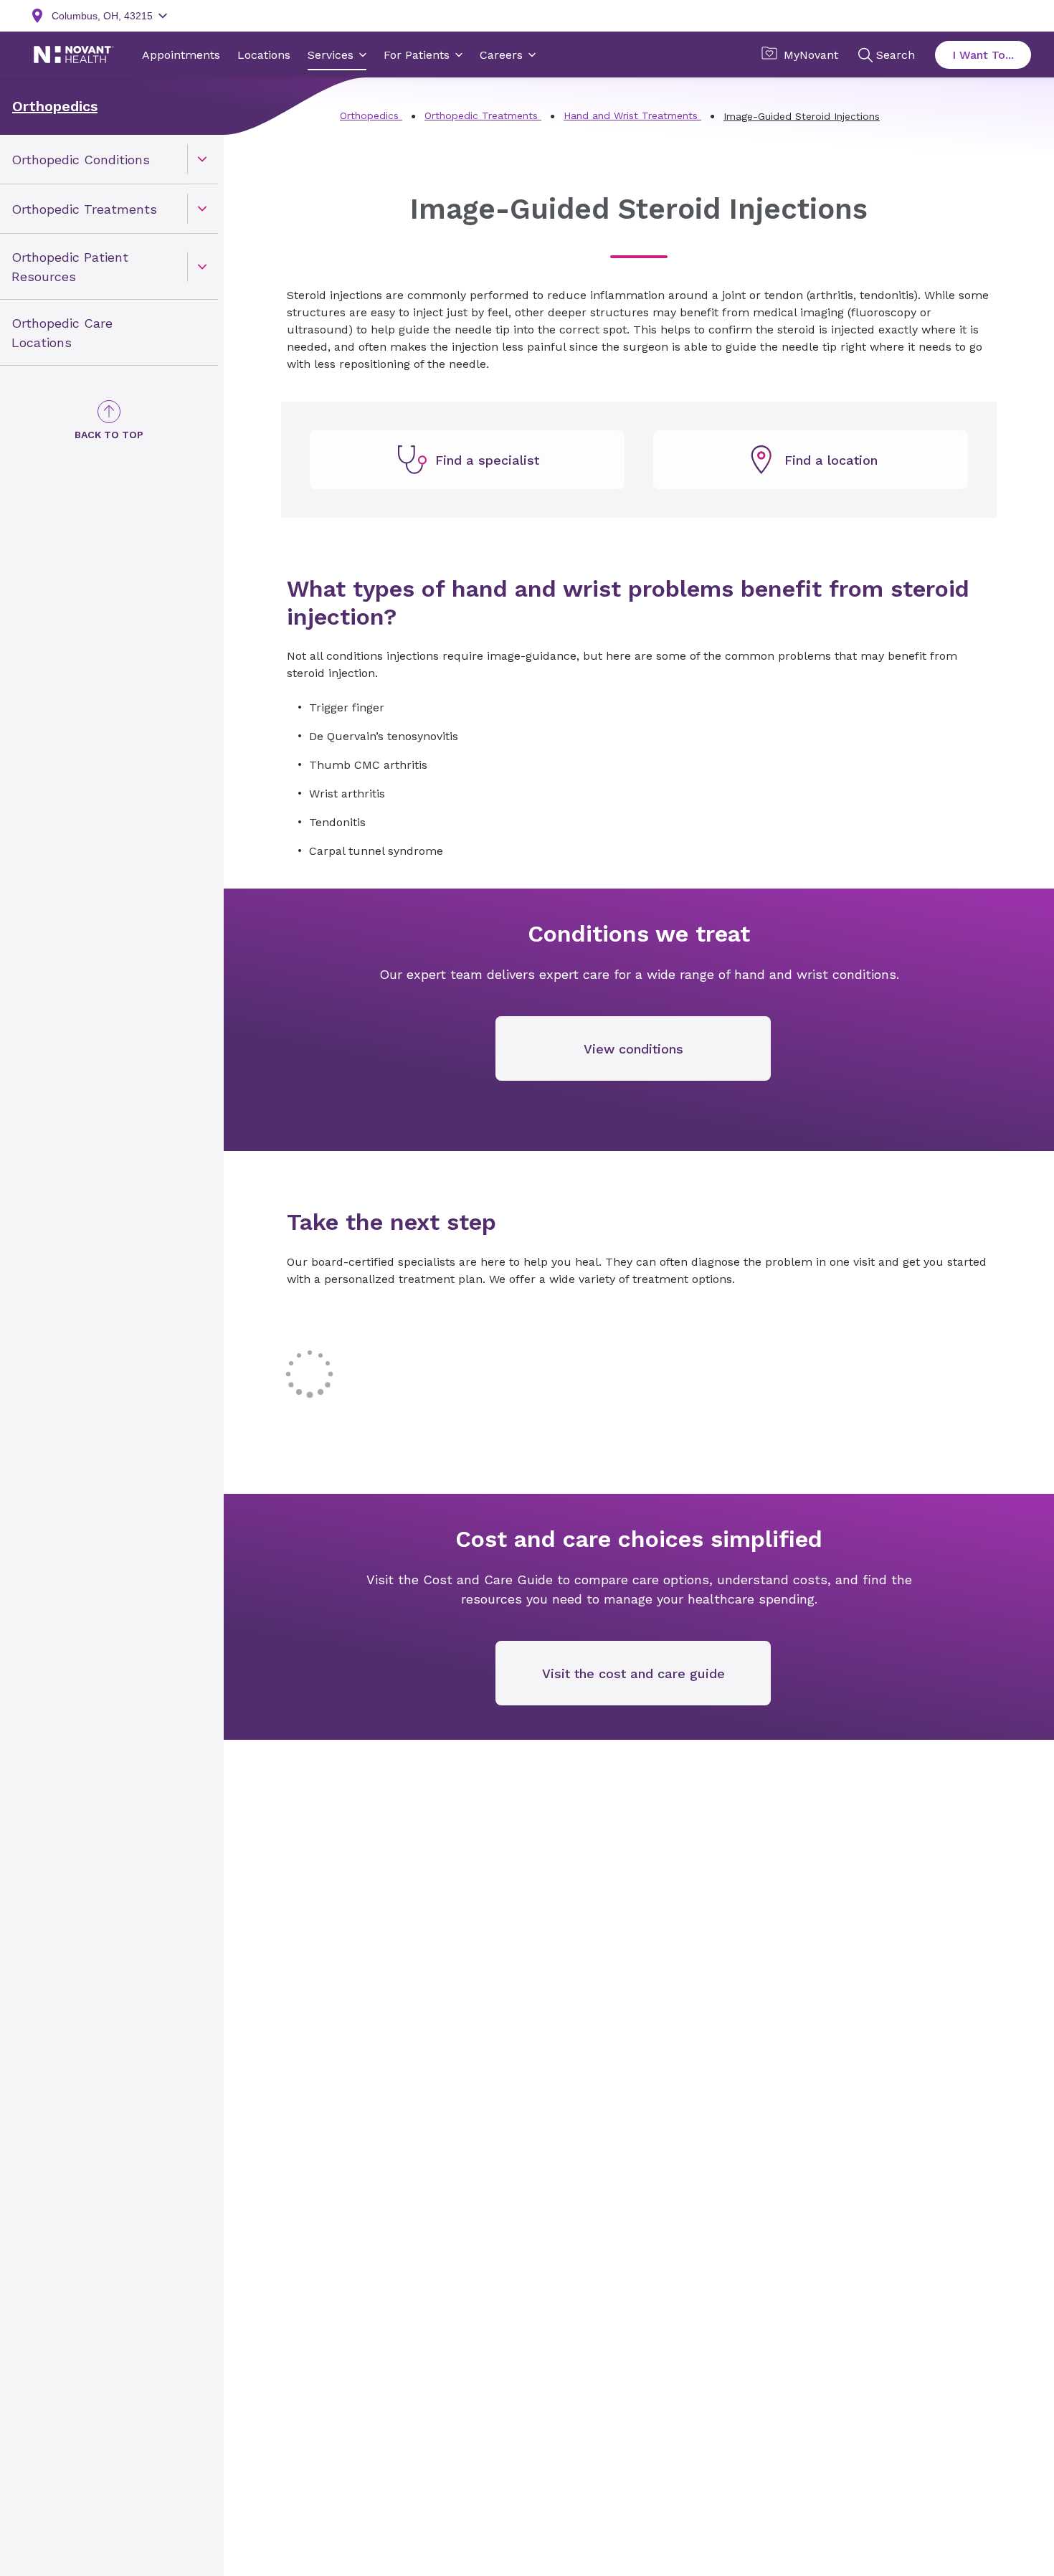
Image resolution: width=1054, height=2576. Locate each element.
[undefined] (467, 460)
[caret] (202, 159)
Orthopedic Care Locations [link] (62, 333)
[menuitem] (109, 160)
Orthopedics (55, 106)
